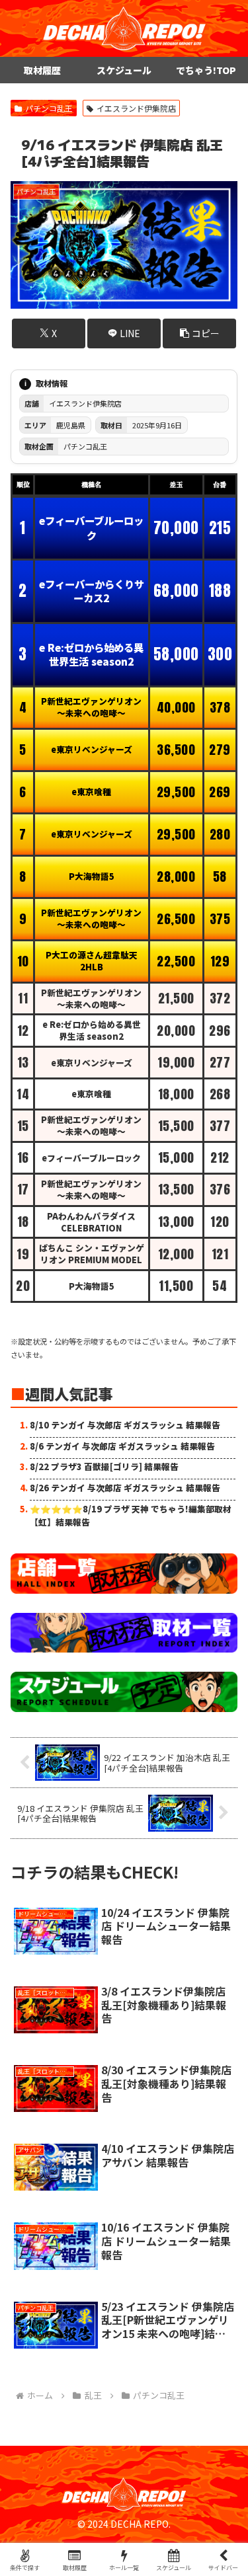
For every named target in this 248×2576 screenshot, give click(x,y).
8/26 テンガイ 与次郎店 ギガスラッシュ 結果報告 (125, 1488)
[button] (199, 333)
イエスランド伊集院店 (136, 108)
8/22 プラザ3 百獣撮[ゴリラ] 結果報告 (104, 1466)
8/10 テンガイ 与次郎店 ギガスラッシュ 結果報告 (125, 1425)
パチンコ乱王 (49, 108)
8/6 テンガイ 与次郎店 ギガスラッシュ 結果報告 (122, 1446)
